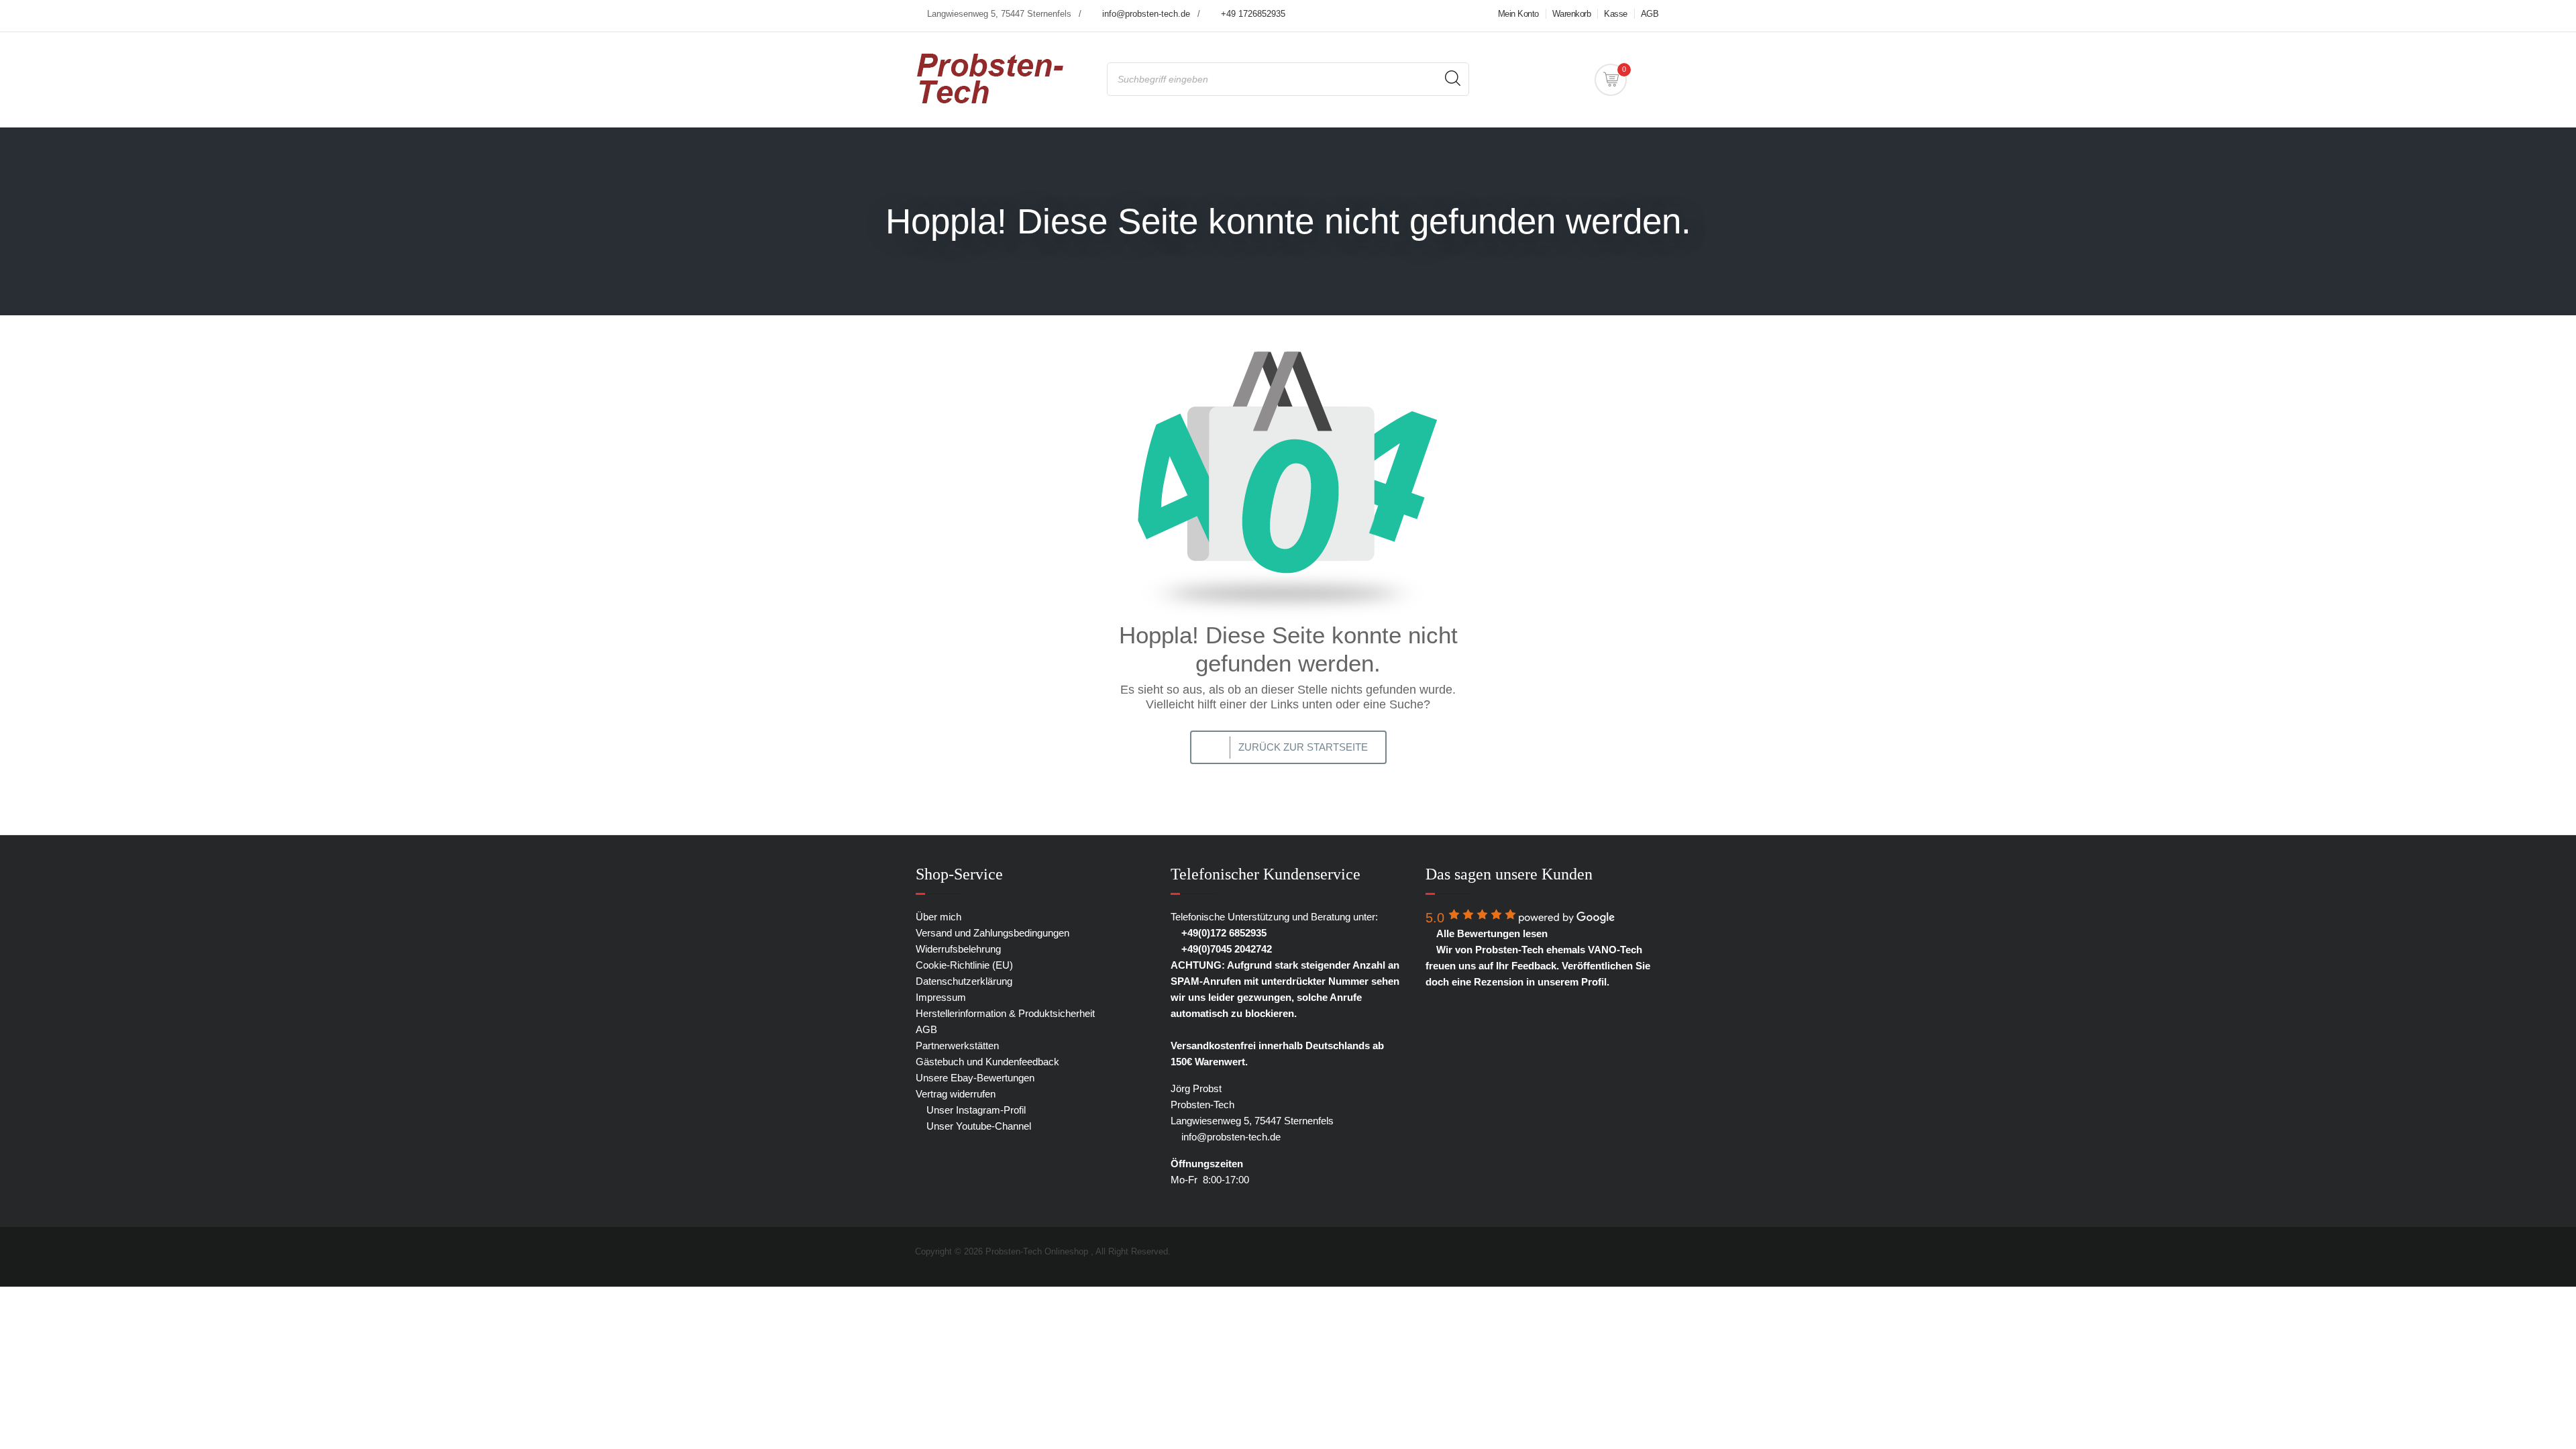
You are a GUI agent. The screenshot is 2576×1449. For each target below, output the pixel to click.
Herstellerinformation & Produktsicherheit (1005, 1013)
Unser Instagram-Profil (975, 1110)
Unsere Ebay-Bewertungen (975, 1078)
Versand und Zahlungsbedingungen (992, 933)
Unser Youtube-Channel (977, 1126)
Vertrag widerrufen (956, 1094)
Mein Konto (1518, 14)
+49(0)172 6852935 (1223, 933)
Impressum (941, 997)
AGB (1650, 14)
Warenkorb (1572, 14)
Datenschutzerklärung (964, 981)
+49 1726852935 (1253, 14)
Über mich (938, 917)
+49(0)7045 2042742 (1225, 949)
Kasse (1616, 14)
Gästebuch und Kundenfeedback (987, 1062)
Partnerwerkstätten (957, 1045)
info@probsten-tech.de (1146, 14)
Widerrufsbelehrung (958, 949)
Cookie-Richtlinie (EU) (964, 965)
